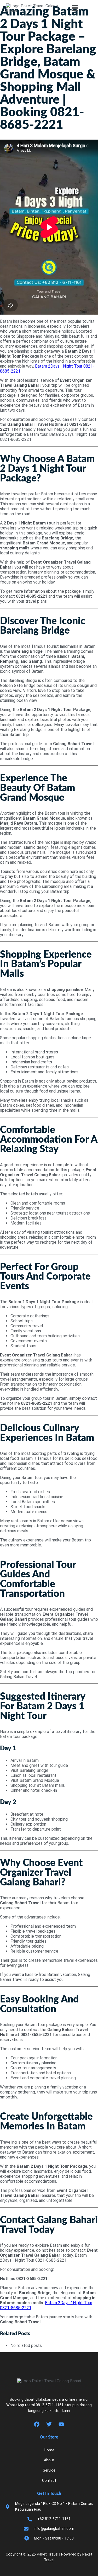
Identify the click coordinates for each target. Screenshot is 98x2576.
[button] (75, 8)
